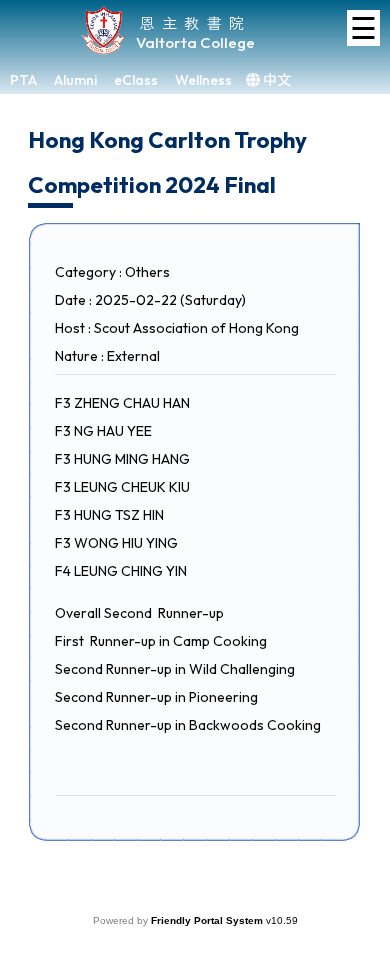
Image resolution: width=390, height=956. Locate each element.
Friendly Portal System (208, 920)
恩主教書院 (195, 22)
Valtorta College (195, 42)
